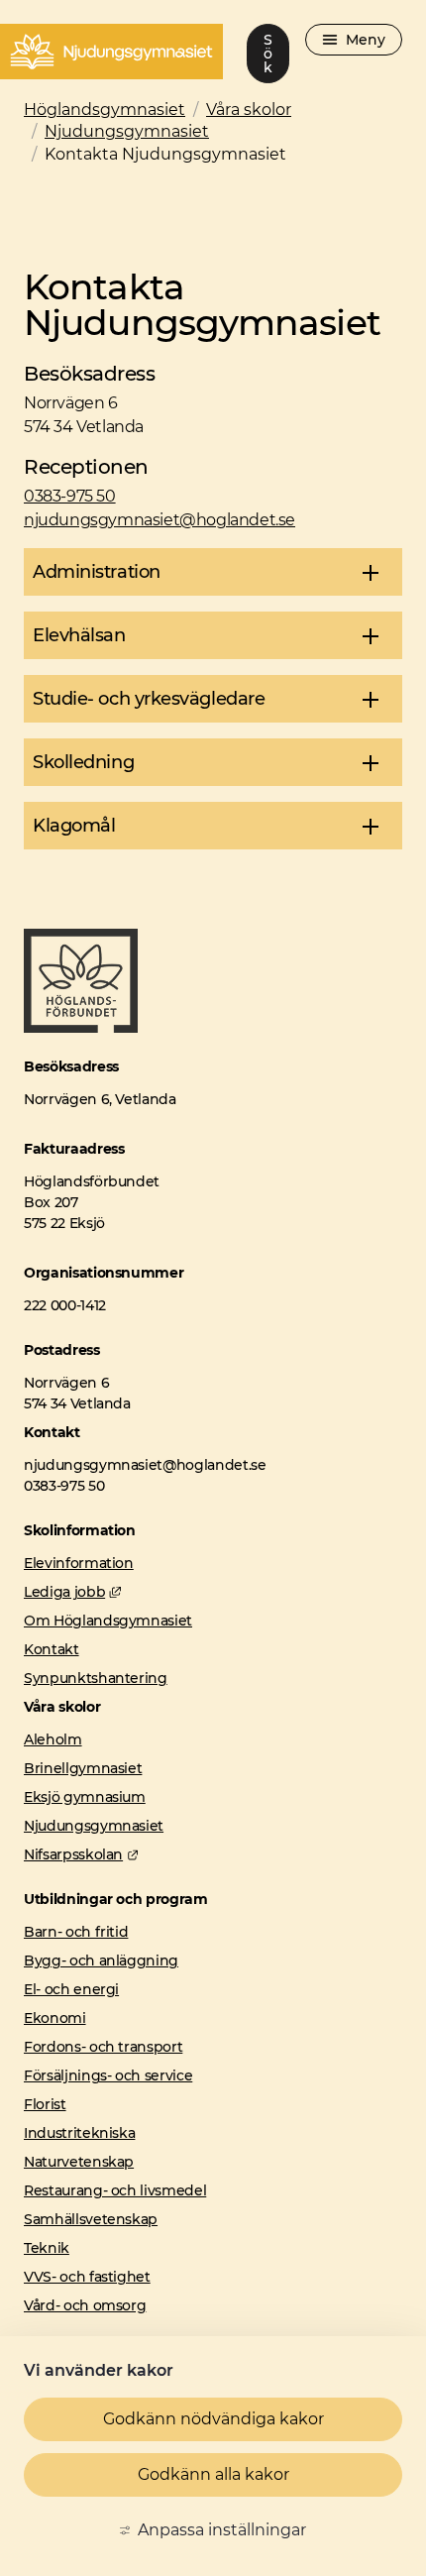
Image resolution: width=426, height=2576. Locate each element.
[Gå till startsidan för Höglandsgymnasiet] (81, 1027)
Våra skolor (249, 110)
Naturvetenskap (79, 2162)
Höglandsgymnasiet (105, 110)
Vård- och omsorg (85, 2305)
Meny (366, 40)
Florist (45, 2104)
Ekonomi (55, 2018)
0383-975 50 (70, 496)
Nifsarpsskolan (81, 1854)
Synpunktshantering (96, 1678)
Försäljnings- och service (108, 2075)
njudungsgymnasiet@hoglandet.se (160, 520)
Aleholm (53, 1739)
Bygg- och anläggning (101, 1960)
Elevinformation (79, 1563)
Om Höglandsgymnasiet (108, 1621)
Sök (268, 54)
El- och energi (71, 1989)
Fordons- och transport (103, 2047)
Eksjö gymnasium (85, 1797)
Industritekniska (79, 2133)
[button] (213, 572)
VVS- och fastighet (87, 2277)
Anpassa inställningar (222, 2530)
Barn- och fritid (76, 1932)
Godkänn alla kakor (213, 2474)
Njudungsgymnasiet (127, 131)
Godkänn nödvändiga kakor (213, 2419)
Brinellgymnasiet (83, 1768)
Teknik (47, 2248)
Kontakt (52, 1649)
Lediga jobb (72, 1592)
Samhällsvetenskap (91, 2219)
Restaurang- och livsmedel (115, 2190)
